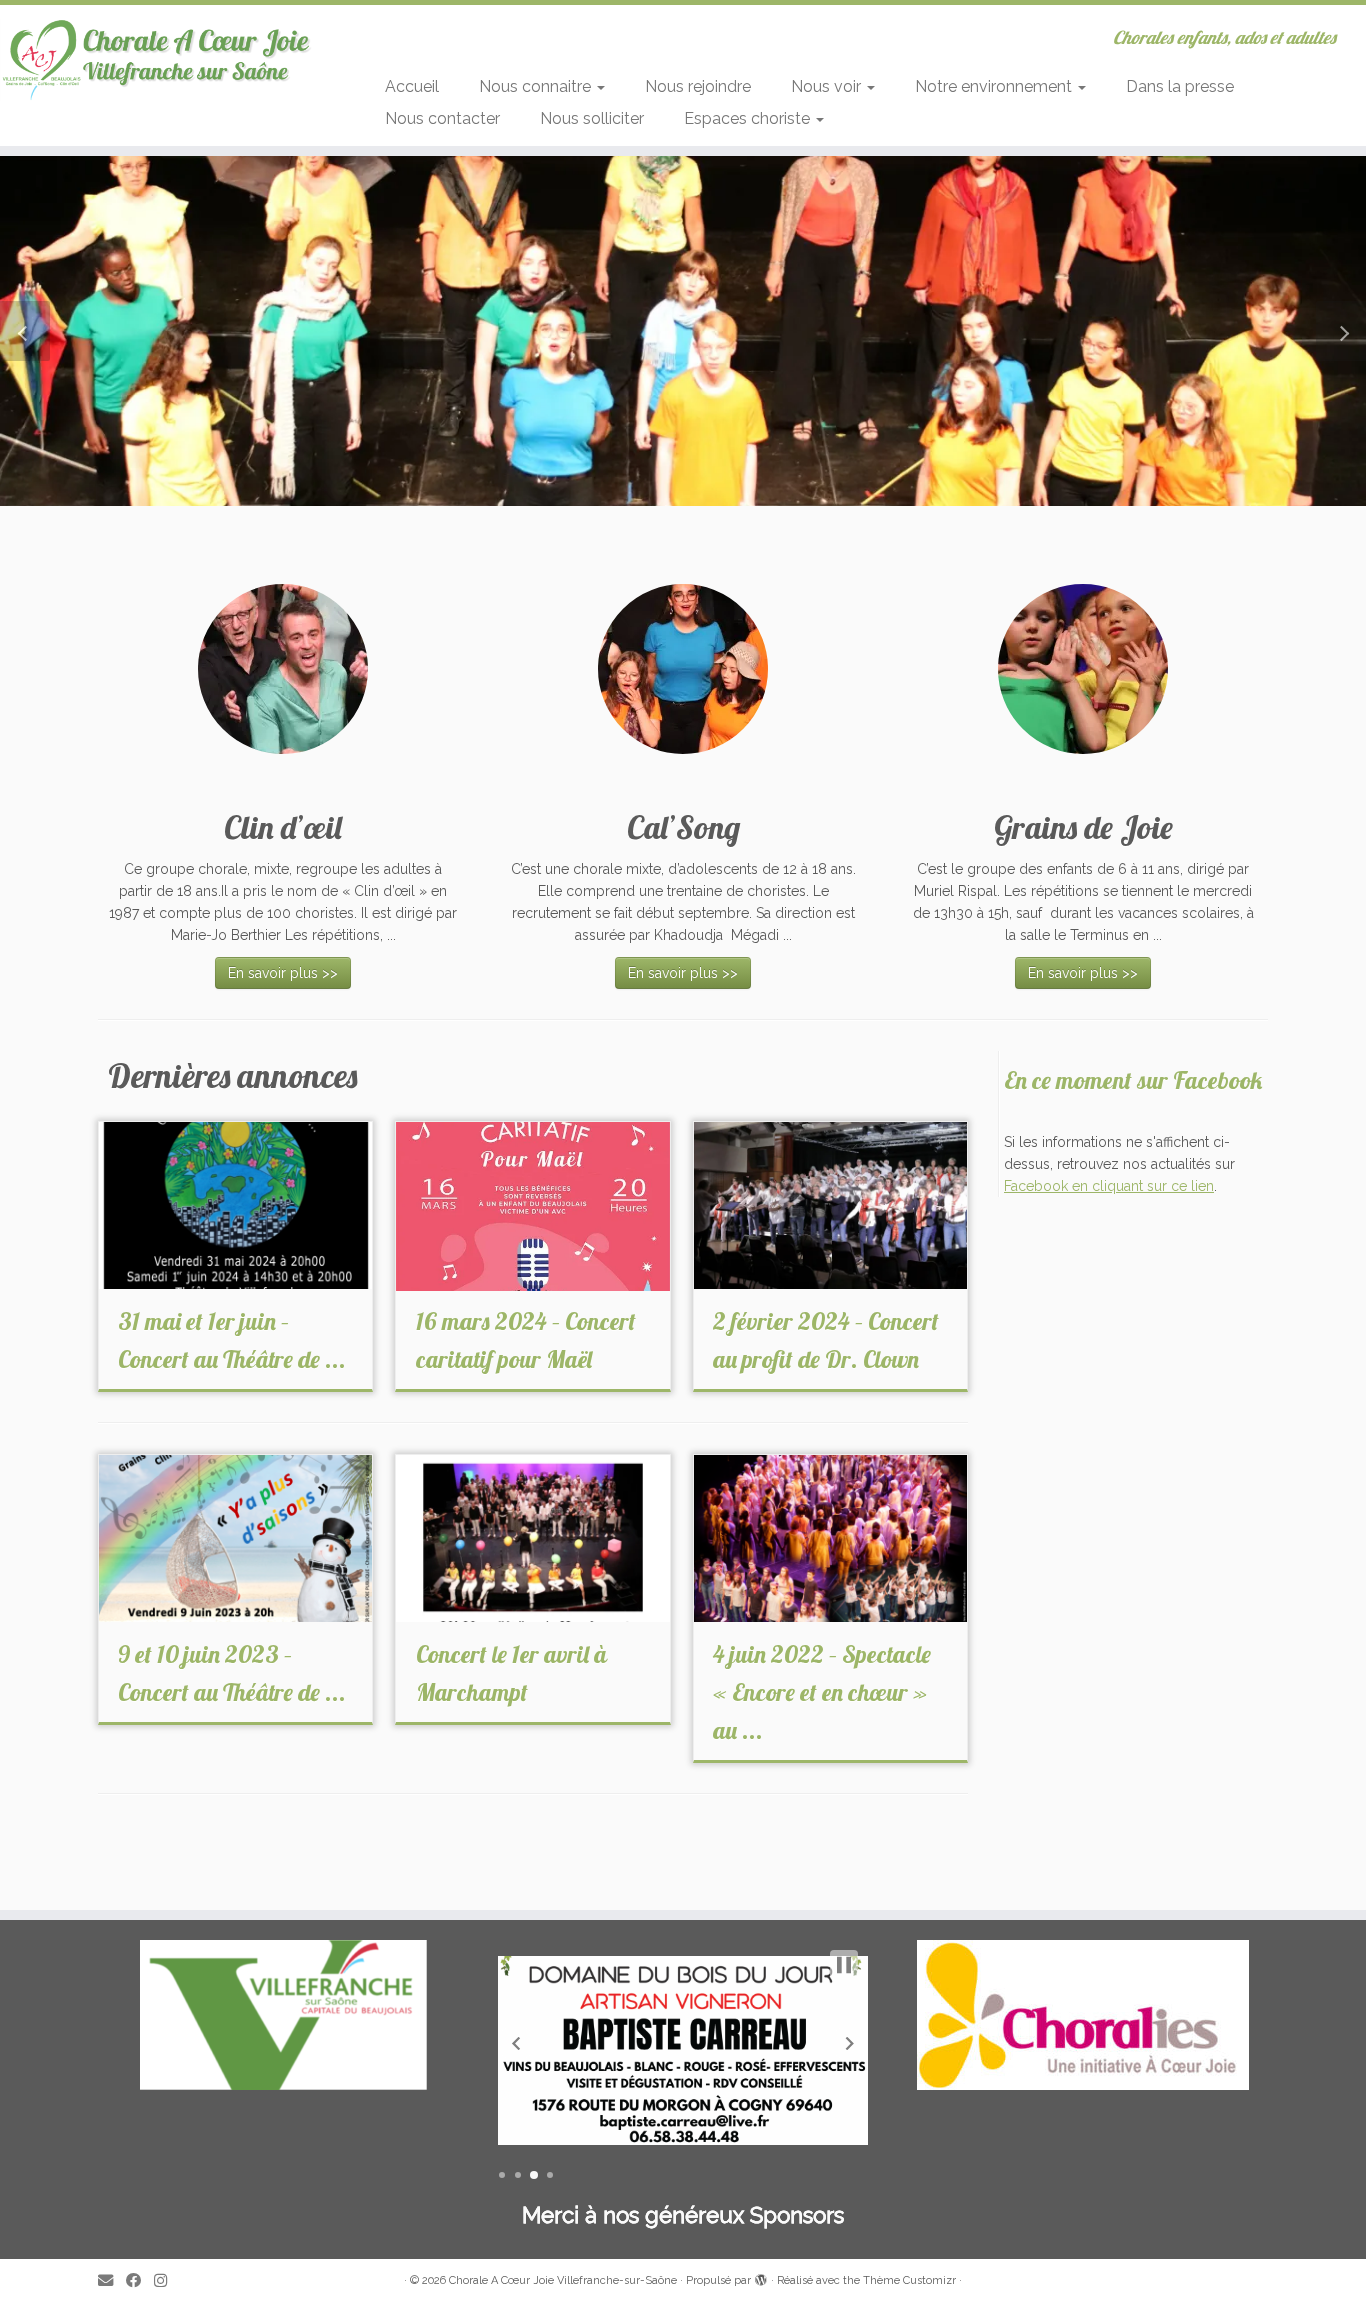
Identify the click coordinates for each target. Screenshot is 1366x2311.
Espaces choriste (749, 118)
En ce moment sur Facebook (1133, 1080)
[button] (25, 331)
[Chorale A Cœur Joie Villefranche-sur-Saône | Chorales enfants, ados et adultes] (157, 58)
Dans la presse (1180, 86)
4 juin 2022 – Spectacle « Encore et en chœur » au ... (822, 1692)
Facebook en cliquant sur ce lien (1109, 1186)
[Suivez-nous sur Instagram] (167, 2281)
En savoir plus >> (283, 973)
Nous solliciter (592, 118)
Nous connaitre (537, 86)
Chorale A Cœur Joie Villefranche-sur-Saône (563, 2280)
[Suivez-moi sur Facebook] (140, 2281)
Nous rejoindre (698, 86)
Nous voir (828, 86)
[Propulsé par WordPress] (761, 2277)
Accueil (412, 86)
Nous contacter (442, 118)
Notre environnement (995, 86)
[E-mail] (112, 2281)
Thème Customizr (909, 2280)
